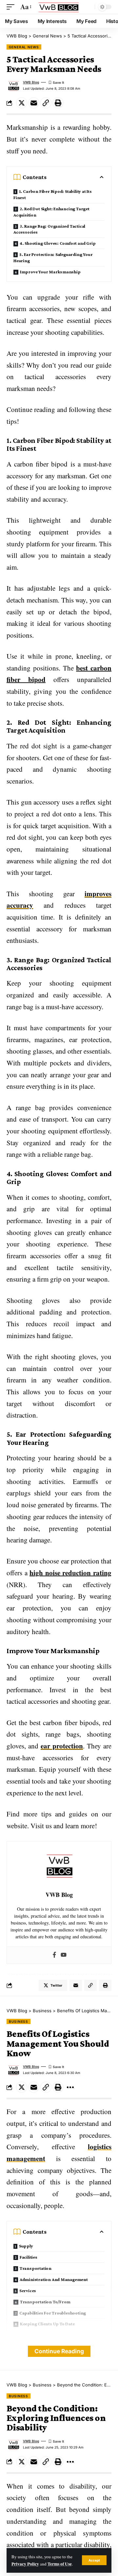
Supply (26, 2246)
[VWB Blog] (59, 7)
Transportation (36, 2268)
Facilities (29, 2257)
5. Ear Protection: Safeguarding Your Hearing (53, 257)
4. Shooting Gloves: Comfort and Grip (58, 243)
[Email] (34, 103)
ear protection (62, 1746)
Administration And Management (54, 2279)
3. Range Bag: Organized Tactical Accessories (49, 229)
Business (19, 2021)
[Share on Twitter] (22, 103)
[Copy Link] (46, 103)
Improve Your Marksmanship (50, 272)
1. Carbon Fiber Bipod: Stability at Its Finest (53, 194)
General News (24, 47)
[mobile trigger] (12, 7)
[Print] (58, 103)
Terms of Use (60, 2564)
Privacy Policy (25, 2564)
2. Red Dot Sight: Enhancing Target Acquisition (51, 212)
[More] (70, 2087)
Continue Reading (59, 2351)
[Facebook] (54, 1955)
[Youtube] (64, 1955)
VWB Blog (31, 82)
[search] (88, 7)
